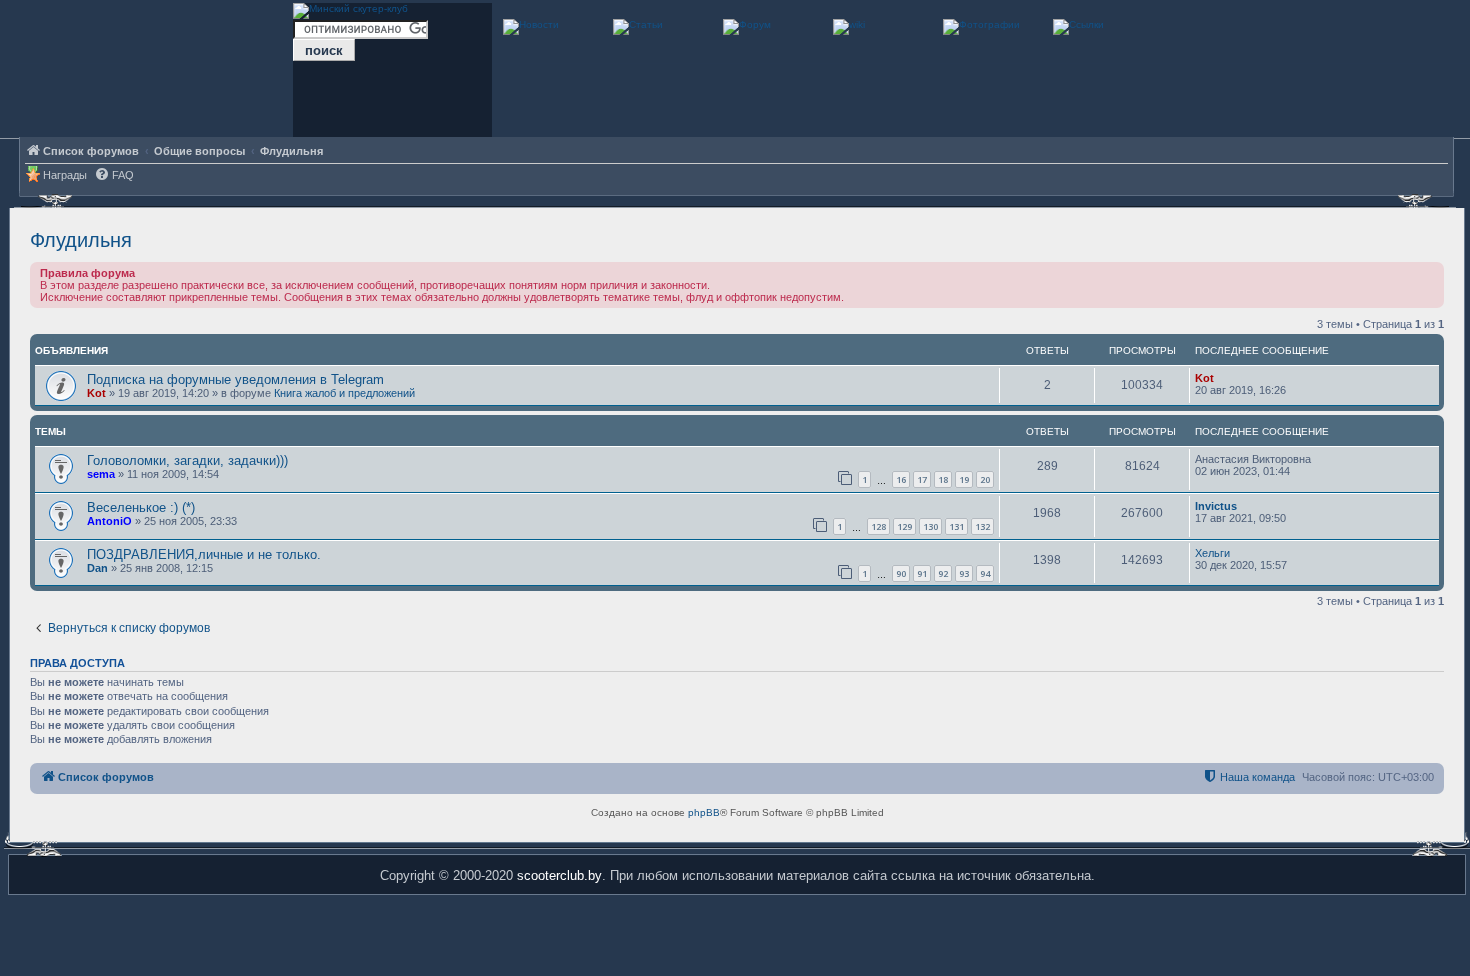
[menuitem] (114, 175)
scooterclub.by (559, 875)
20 (985, 479)
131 (956, 526)
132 (982, 526)
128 (878, 526)
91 (922, 573)
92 (943, 573)
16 (901, 479)
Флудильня (81, 240)
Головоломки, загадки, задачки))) (187, 460)
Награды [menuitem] (65, 175)
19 (964, 479)
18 (943, 479)
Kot (96, 393)
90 (901, 573)
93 (964, 573)
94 (985, 573)
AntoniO (109, 521)
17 (922, 479)
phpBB (704, 812)
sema (101, 474)
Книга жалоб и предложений (344, 393)
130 (930, 526)
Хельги (1212, 553)
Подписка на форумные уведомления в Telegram (235, 379)
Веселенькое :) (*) (141, 507)
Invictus (1216, 506)
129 (904, 526)
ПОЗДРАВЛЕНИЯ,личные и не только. (204, 554)
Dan (97, 568)
